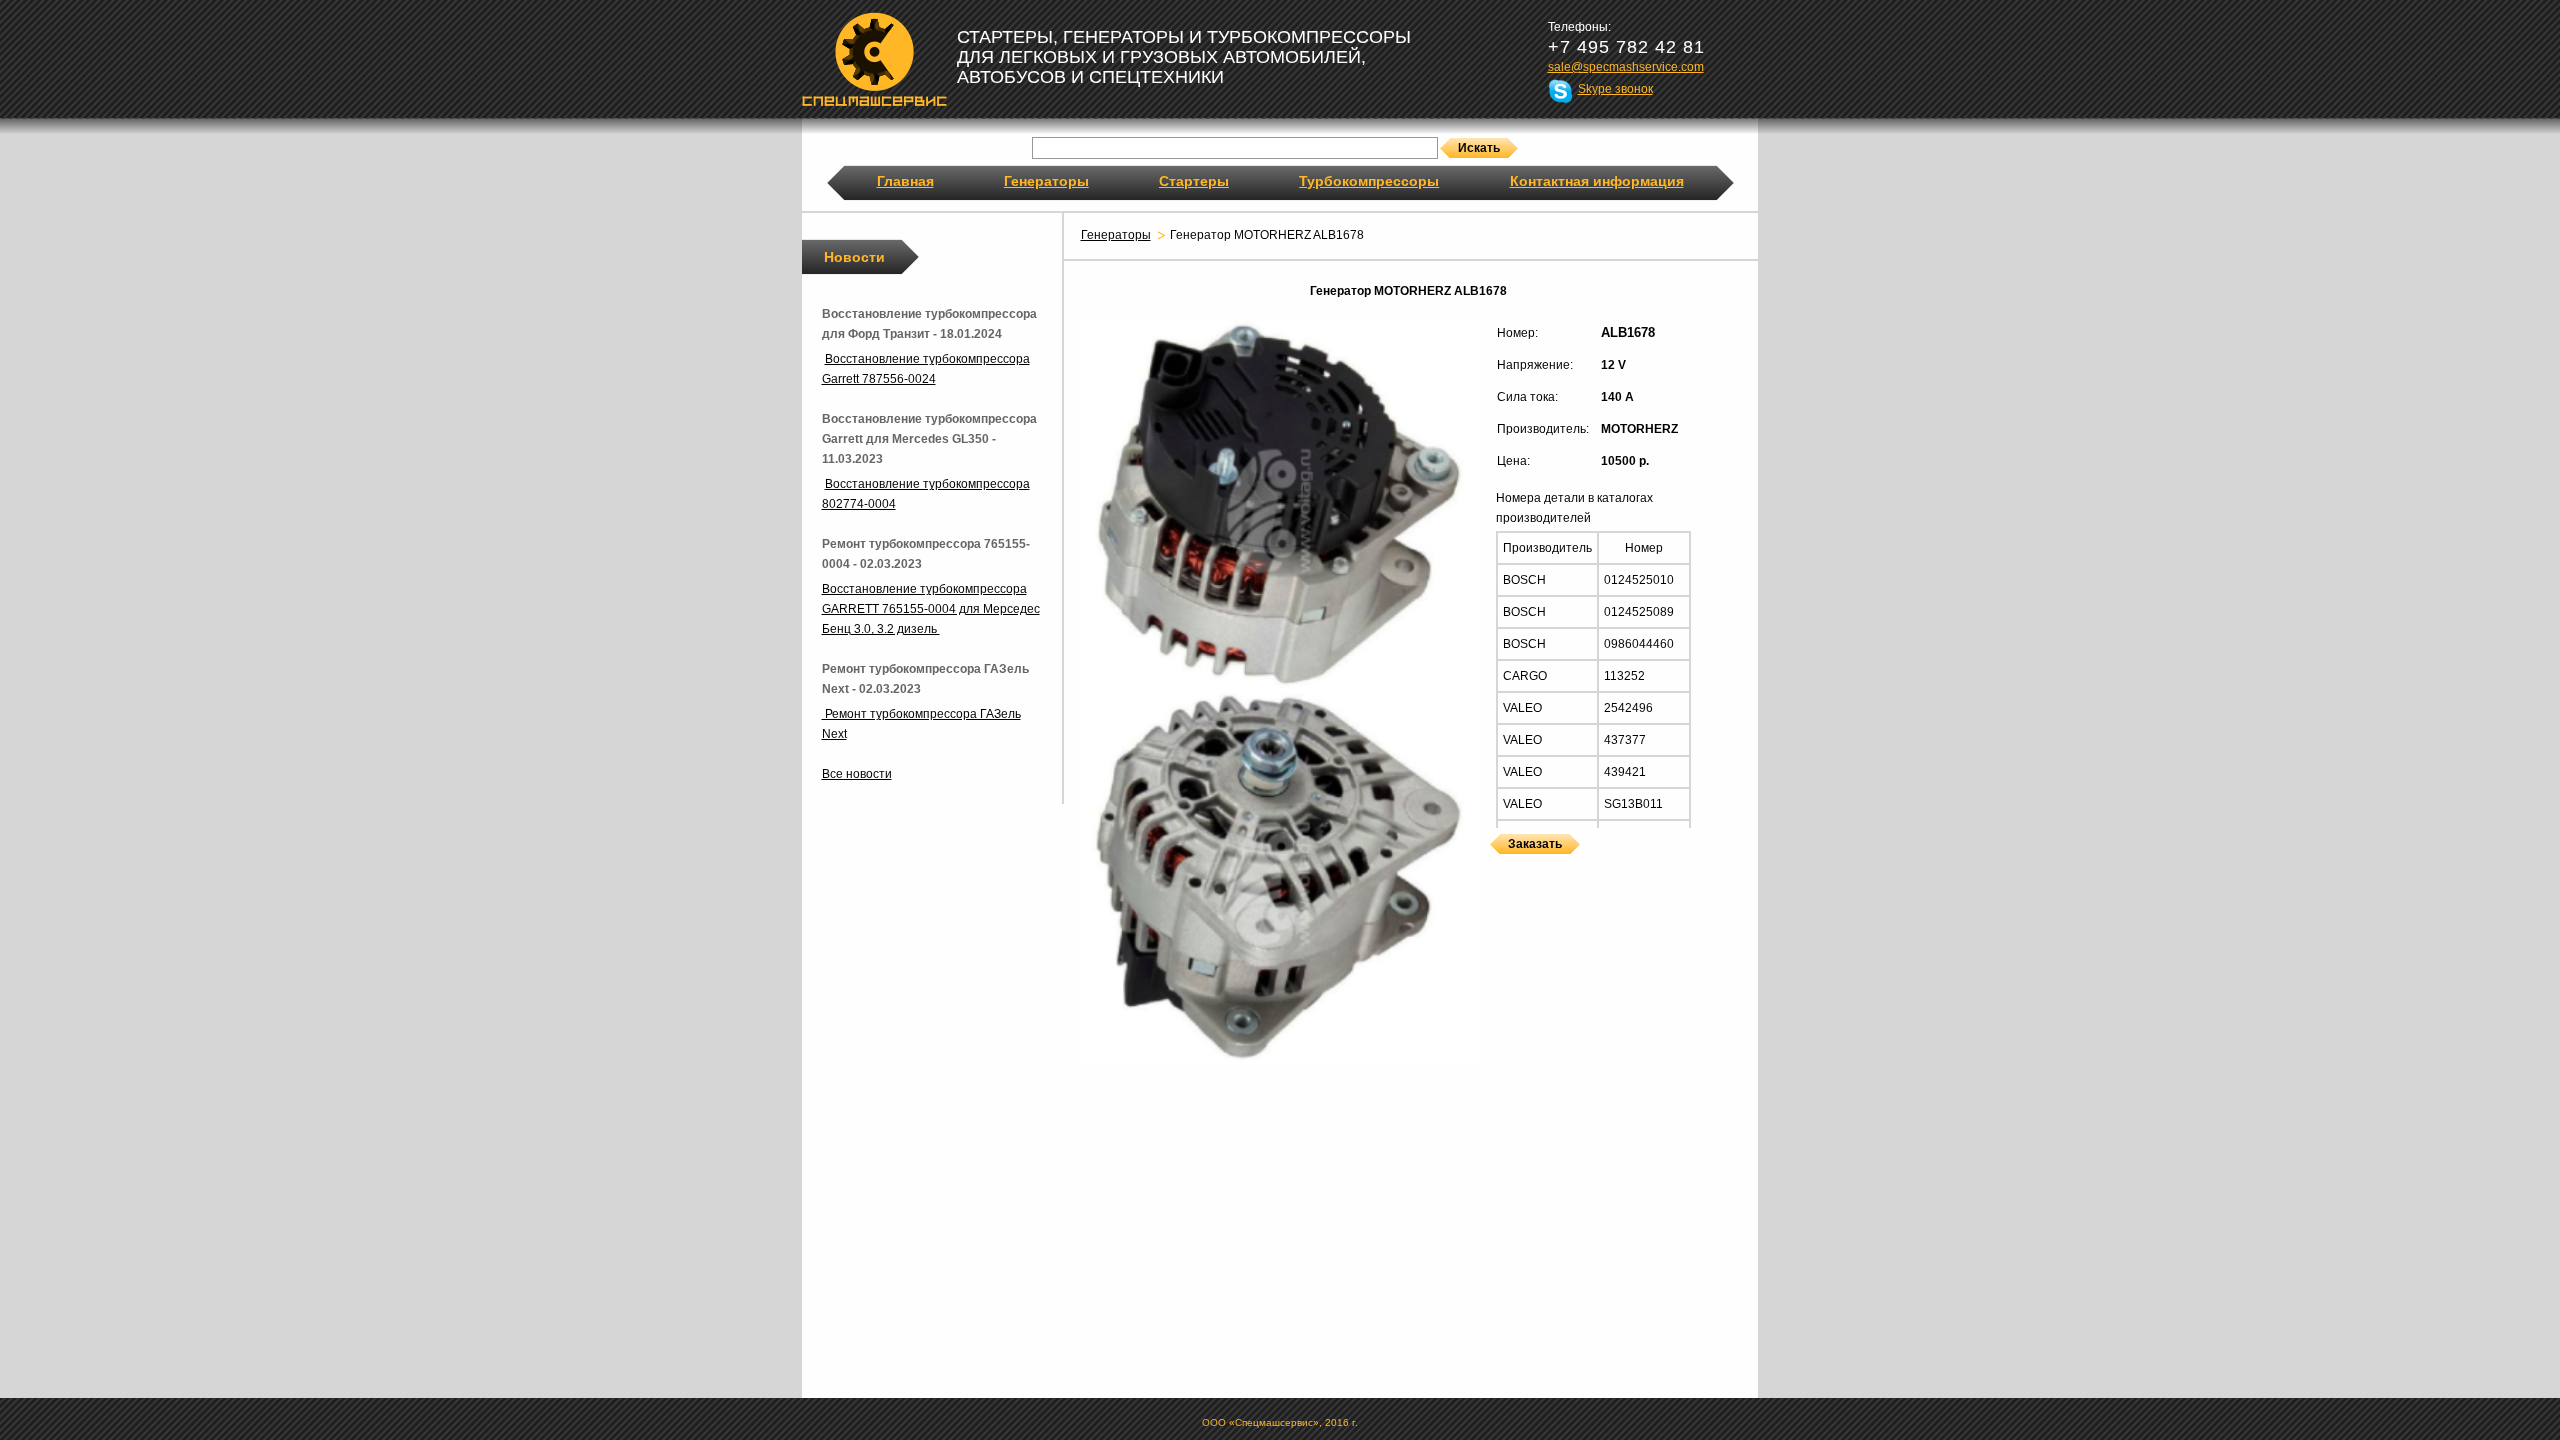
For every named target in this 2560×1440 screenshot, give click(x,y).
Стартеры (1194, 181)
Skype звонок (1615, 89)
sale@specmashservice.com (1626, 67)
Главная (905, 181)
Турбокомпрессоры (1369, 181)
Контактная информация (1597, 181)
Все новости (857, 774)
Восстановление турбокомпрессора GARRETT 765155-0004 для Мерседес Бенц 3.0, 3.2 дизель (931, 609)
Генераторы (1046, 181)
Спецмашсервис (874, 59)
